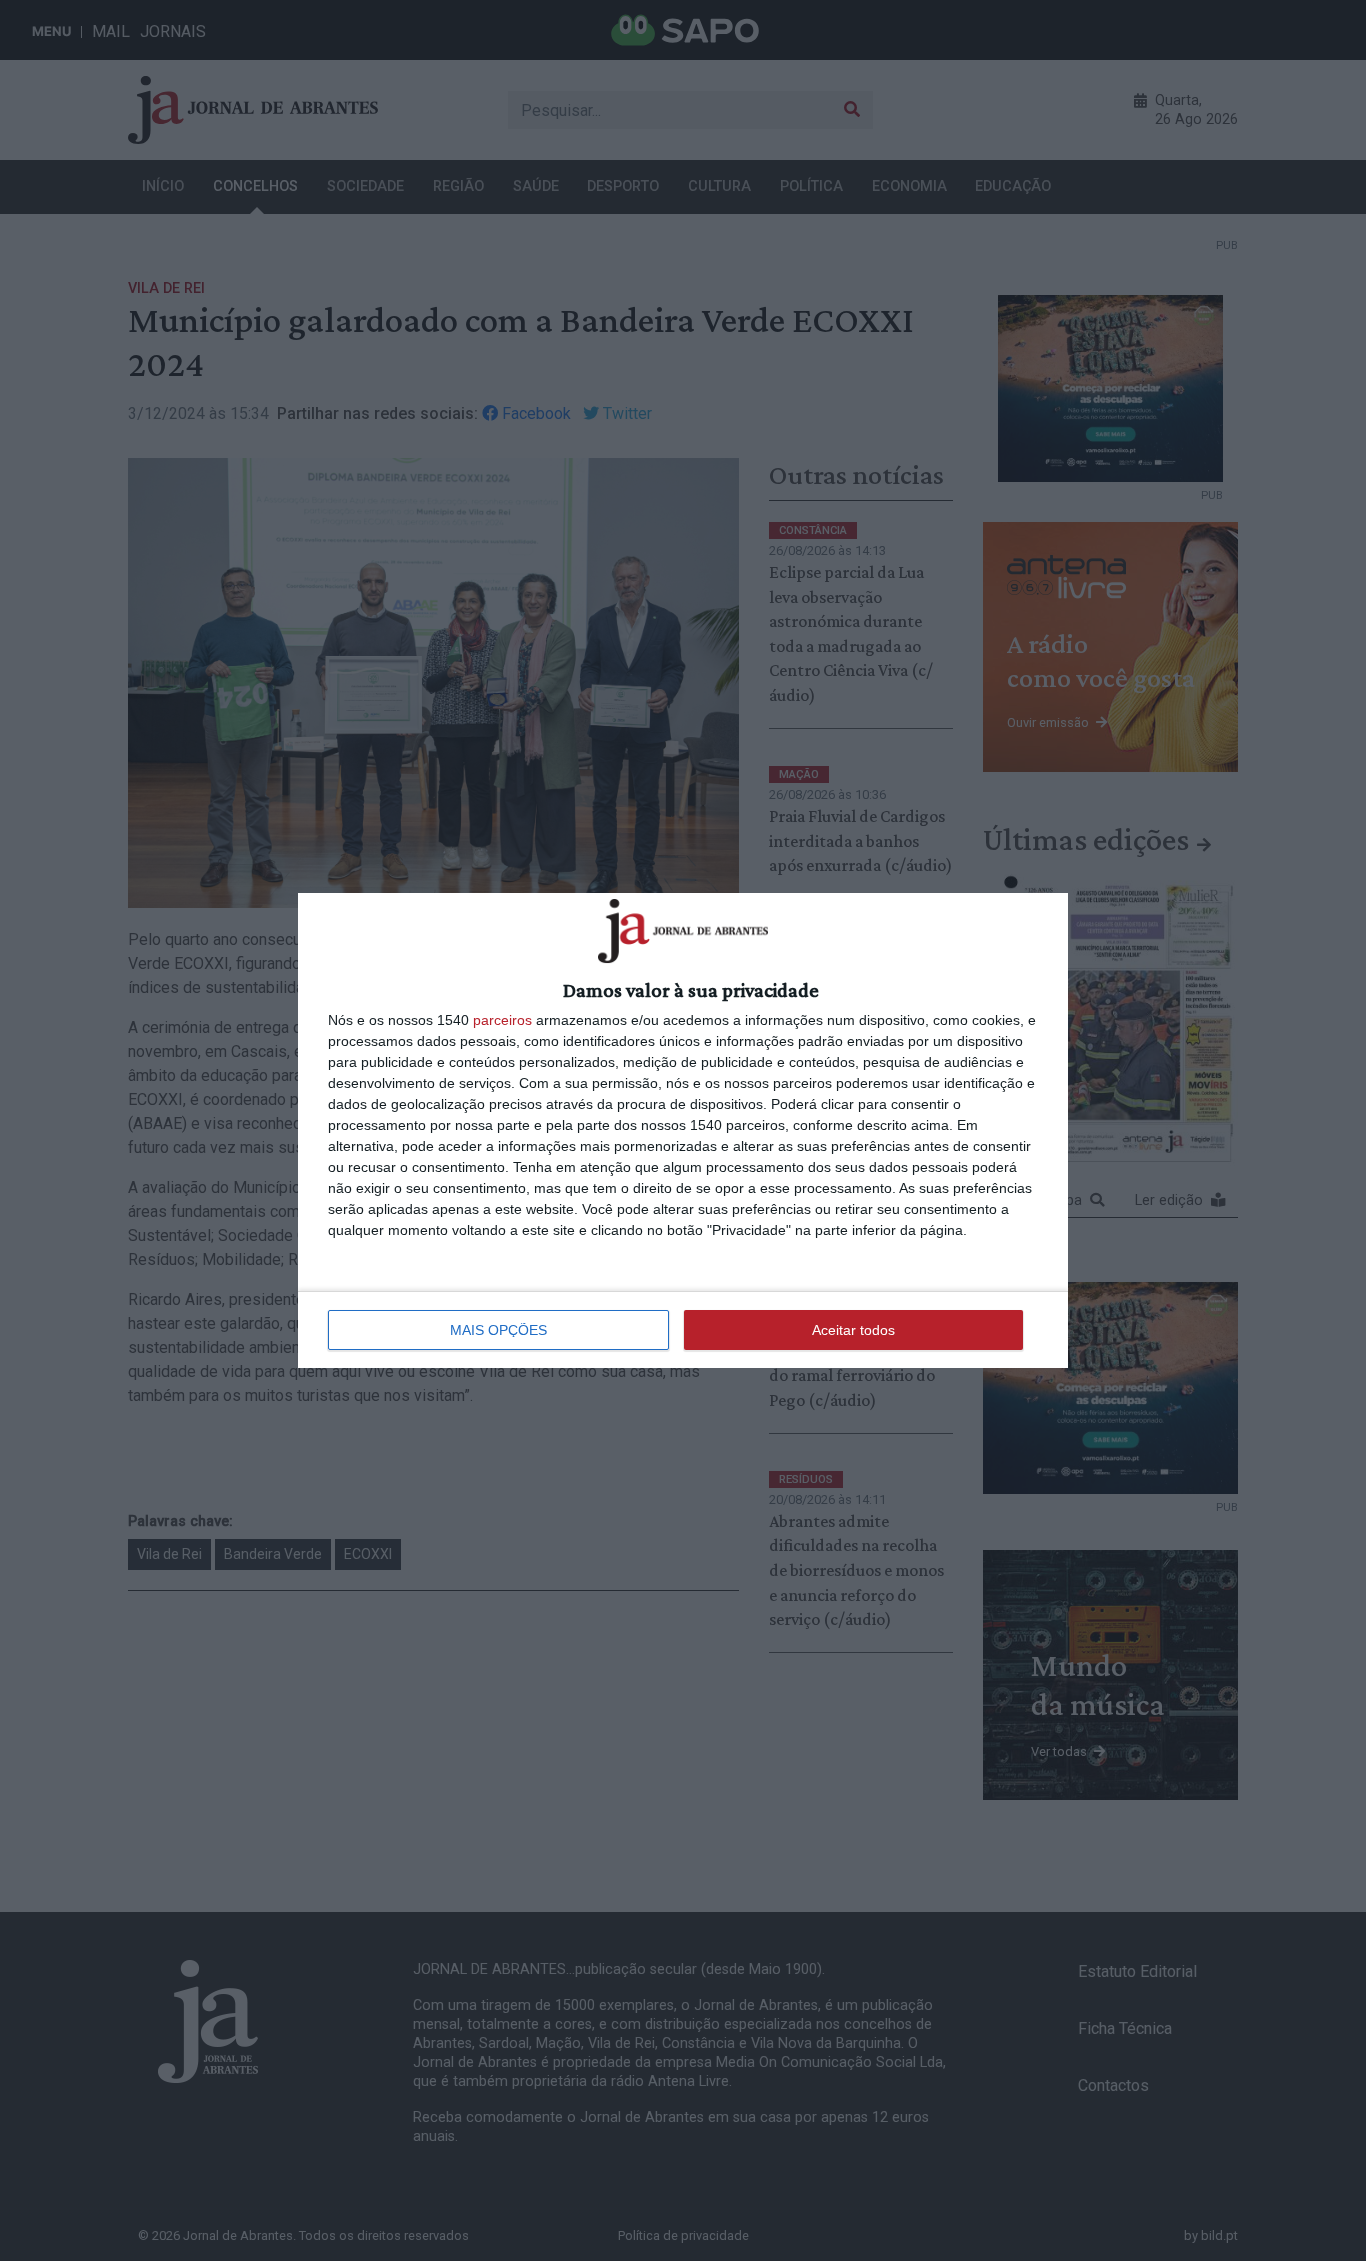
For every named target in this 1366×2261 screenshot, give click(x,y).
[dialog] (683, 1130)
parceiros (502, 1020)
